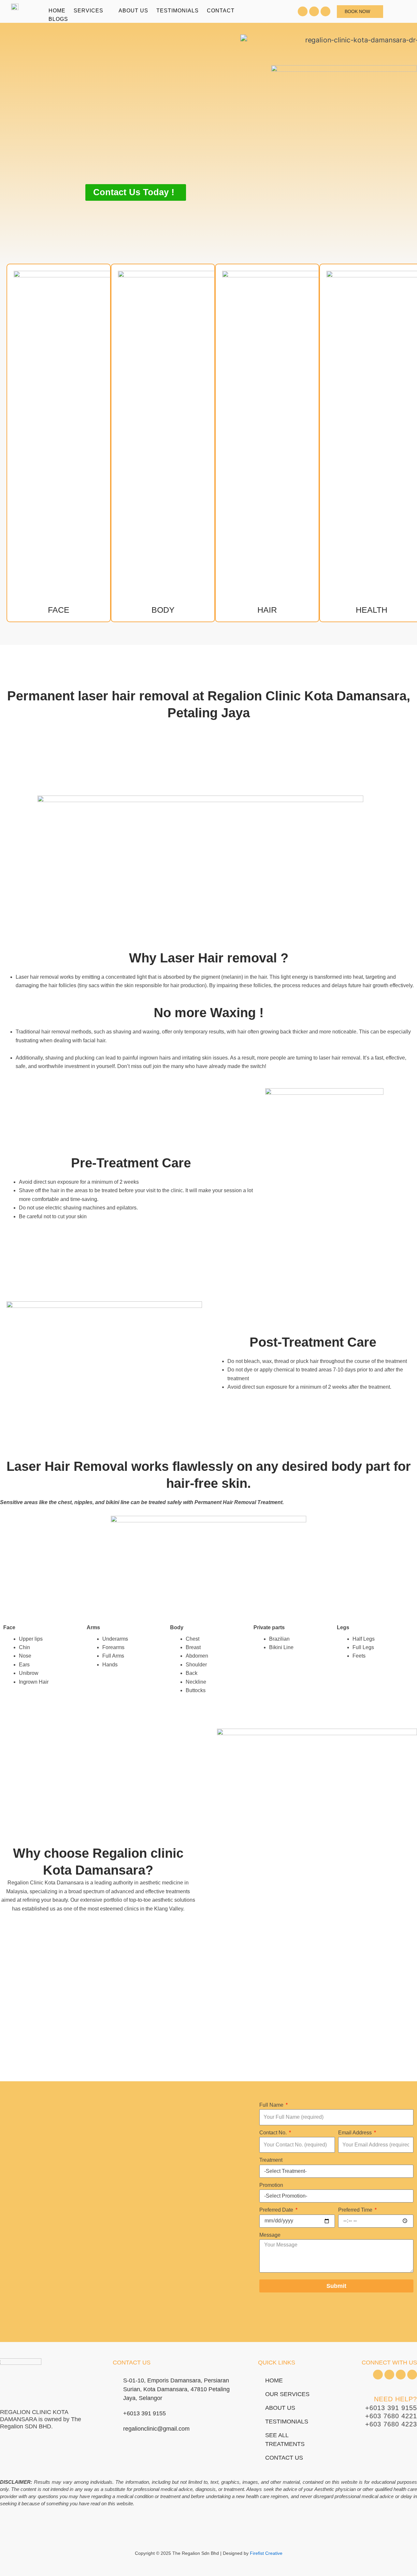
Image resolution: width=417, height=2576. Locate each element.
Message (270, 2235)
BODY (163, 610)
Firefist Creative (266, 2553)
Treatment (271, 2160)
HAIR (267, 610)
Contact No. (274, 2133)
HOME (57, 11)
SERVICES (88, 11)
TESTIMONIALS (178, 11)
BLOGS (58, 19)
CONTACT (221, 11)
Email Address (356, 2133)
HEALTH (372, 610)
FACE (59, 610)
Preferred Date (277, 2210)
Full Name (272, 2105)
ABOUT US (133, 11)
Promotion (271, 2185)
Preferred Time (356, 2210)
